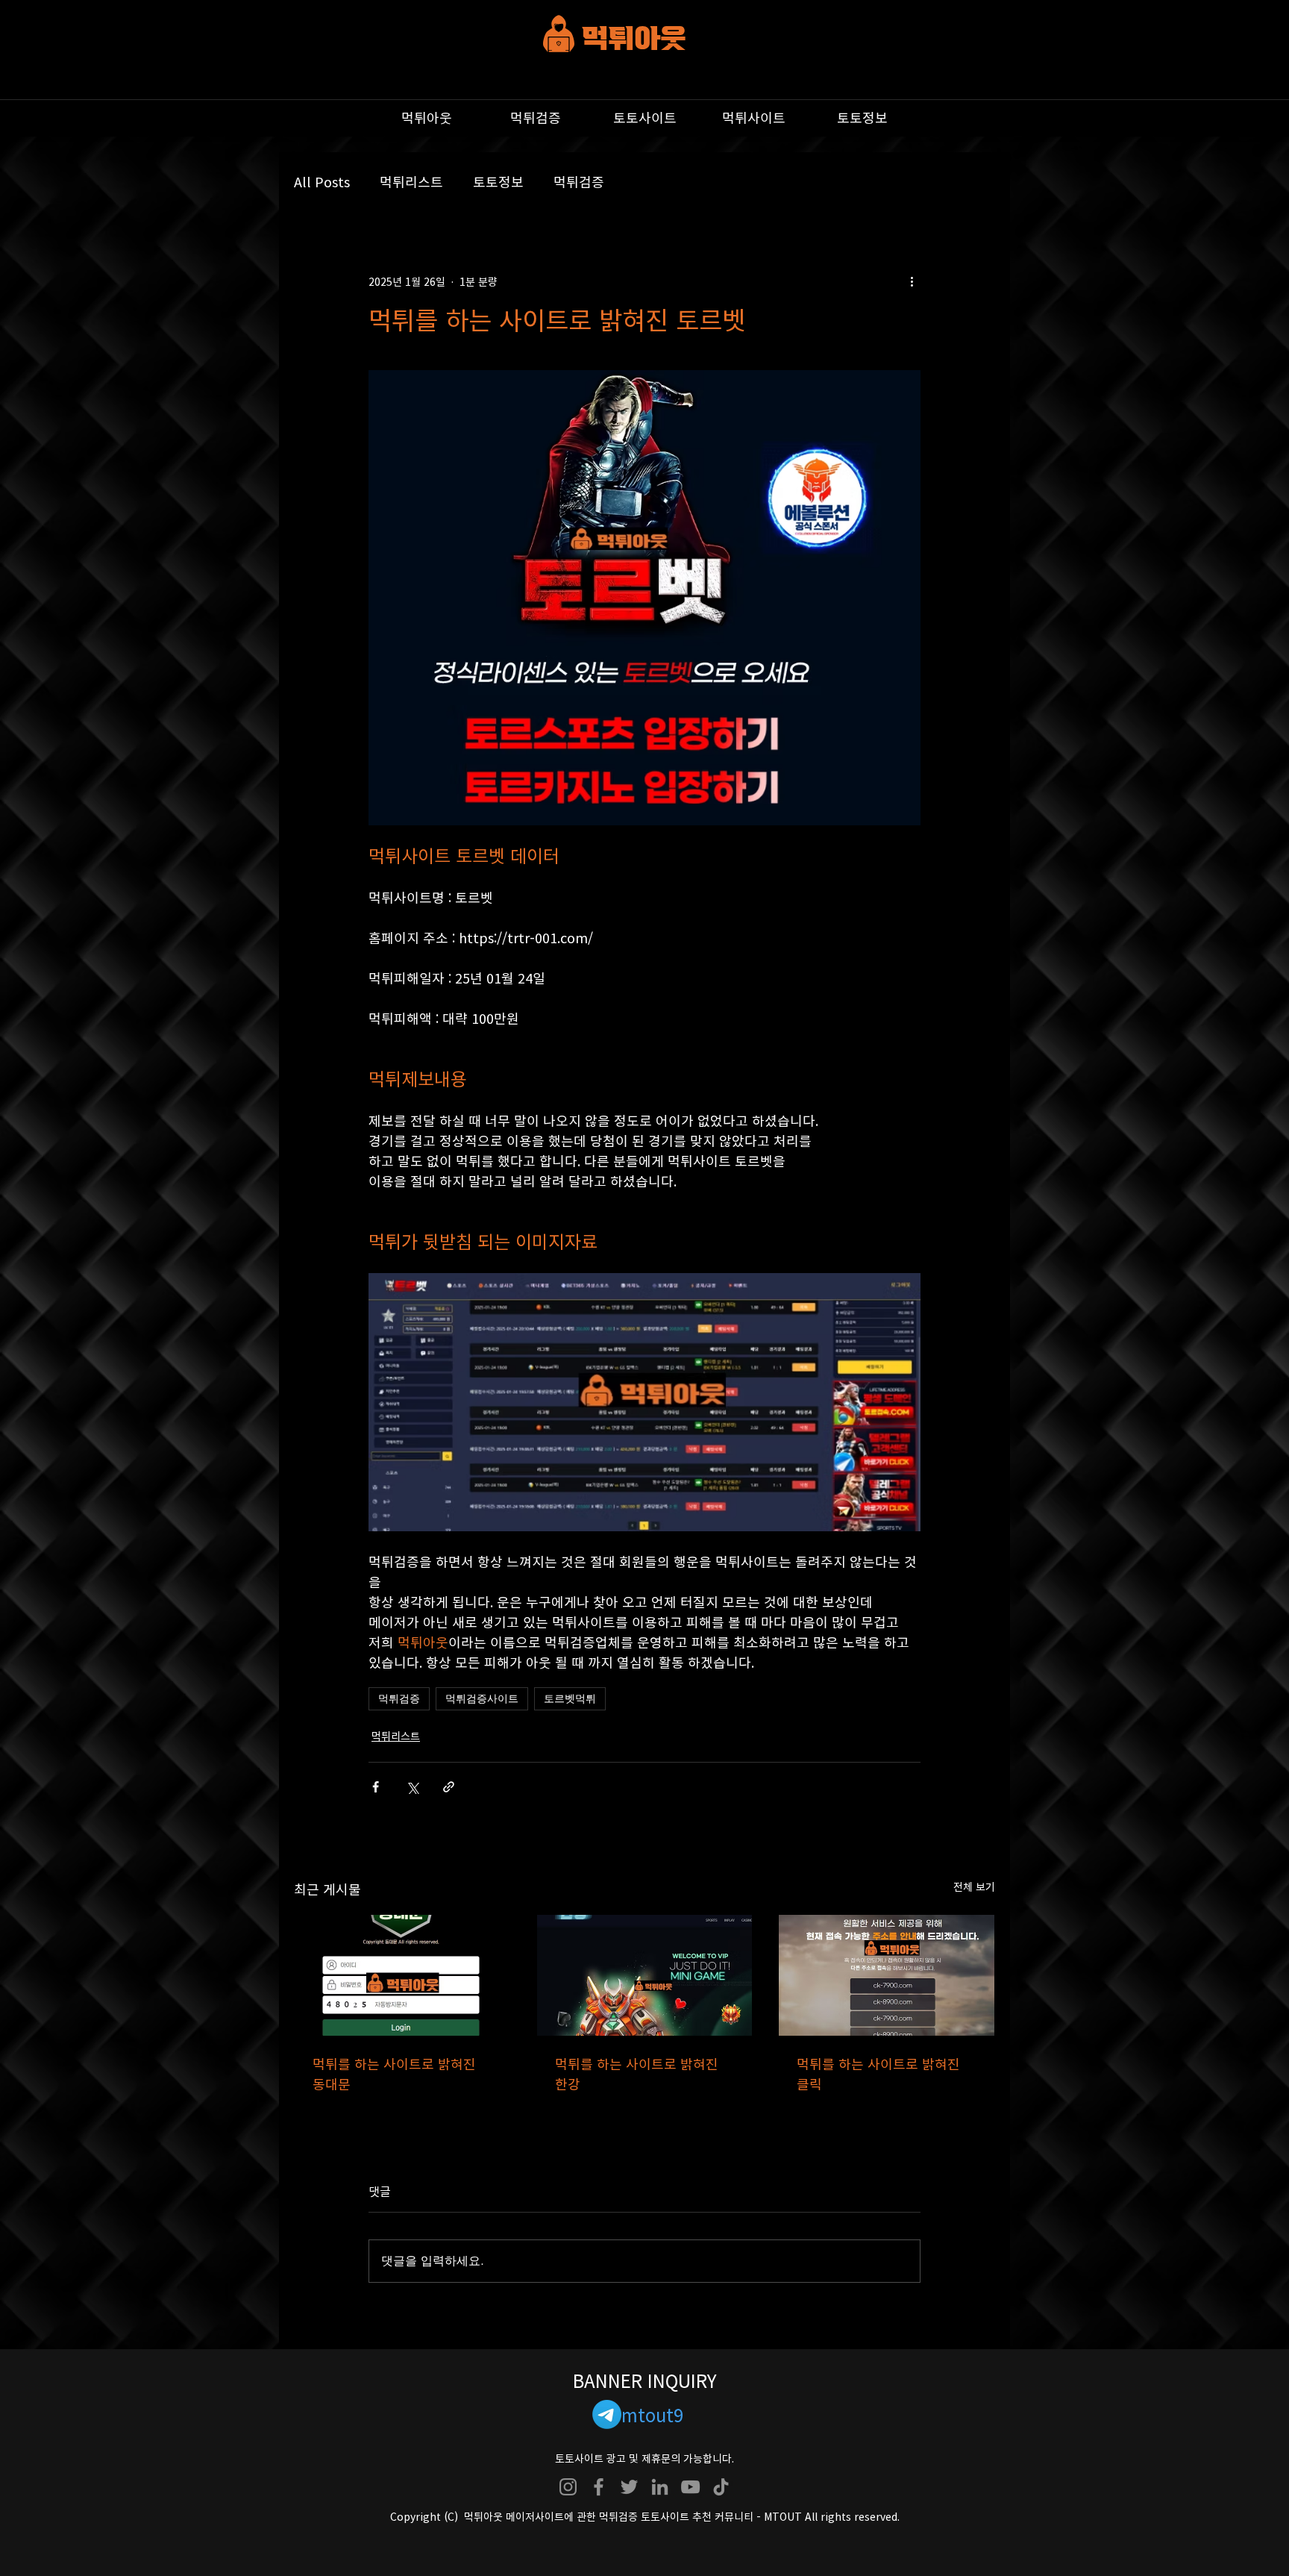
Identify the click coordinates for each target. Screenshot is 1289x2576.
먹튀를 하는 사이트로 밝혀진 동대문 (394, 2074)
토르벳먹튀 (570, 1698)
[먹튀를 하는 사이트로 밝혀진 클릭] (887, 1975)
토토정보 (498, 182)
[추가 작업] (912, 281)
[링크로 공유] (449, 1787)
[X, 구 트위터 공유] (412, 1787)
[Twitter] (629, 2487)
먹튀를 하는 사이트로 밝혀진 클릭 (878, 2074)
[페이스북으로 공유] (376, 1787)
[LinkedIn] (660, 2487)
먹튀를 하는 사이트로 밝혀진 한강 (637, 2074)
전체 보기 (974, 1886)
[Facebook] (599, 2487)
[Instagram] (568, 2487)
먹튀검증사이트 (482, 1698)
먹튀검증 (579, 182)
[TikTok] (721, 2487)
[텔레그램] (607, 2414)
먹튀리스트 (411, 182)
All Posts (322, 182)
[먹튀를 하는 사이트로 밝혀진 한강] (645, 1975)
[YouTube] (690, 2487)
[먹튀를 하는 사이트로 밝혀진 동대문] (402, 1975)
